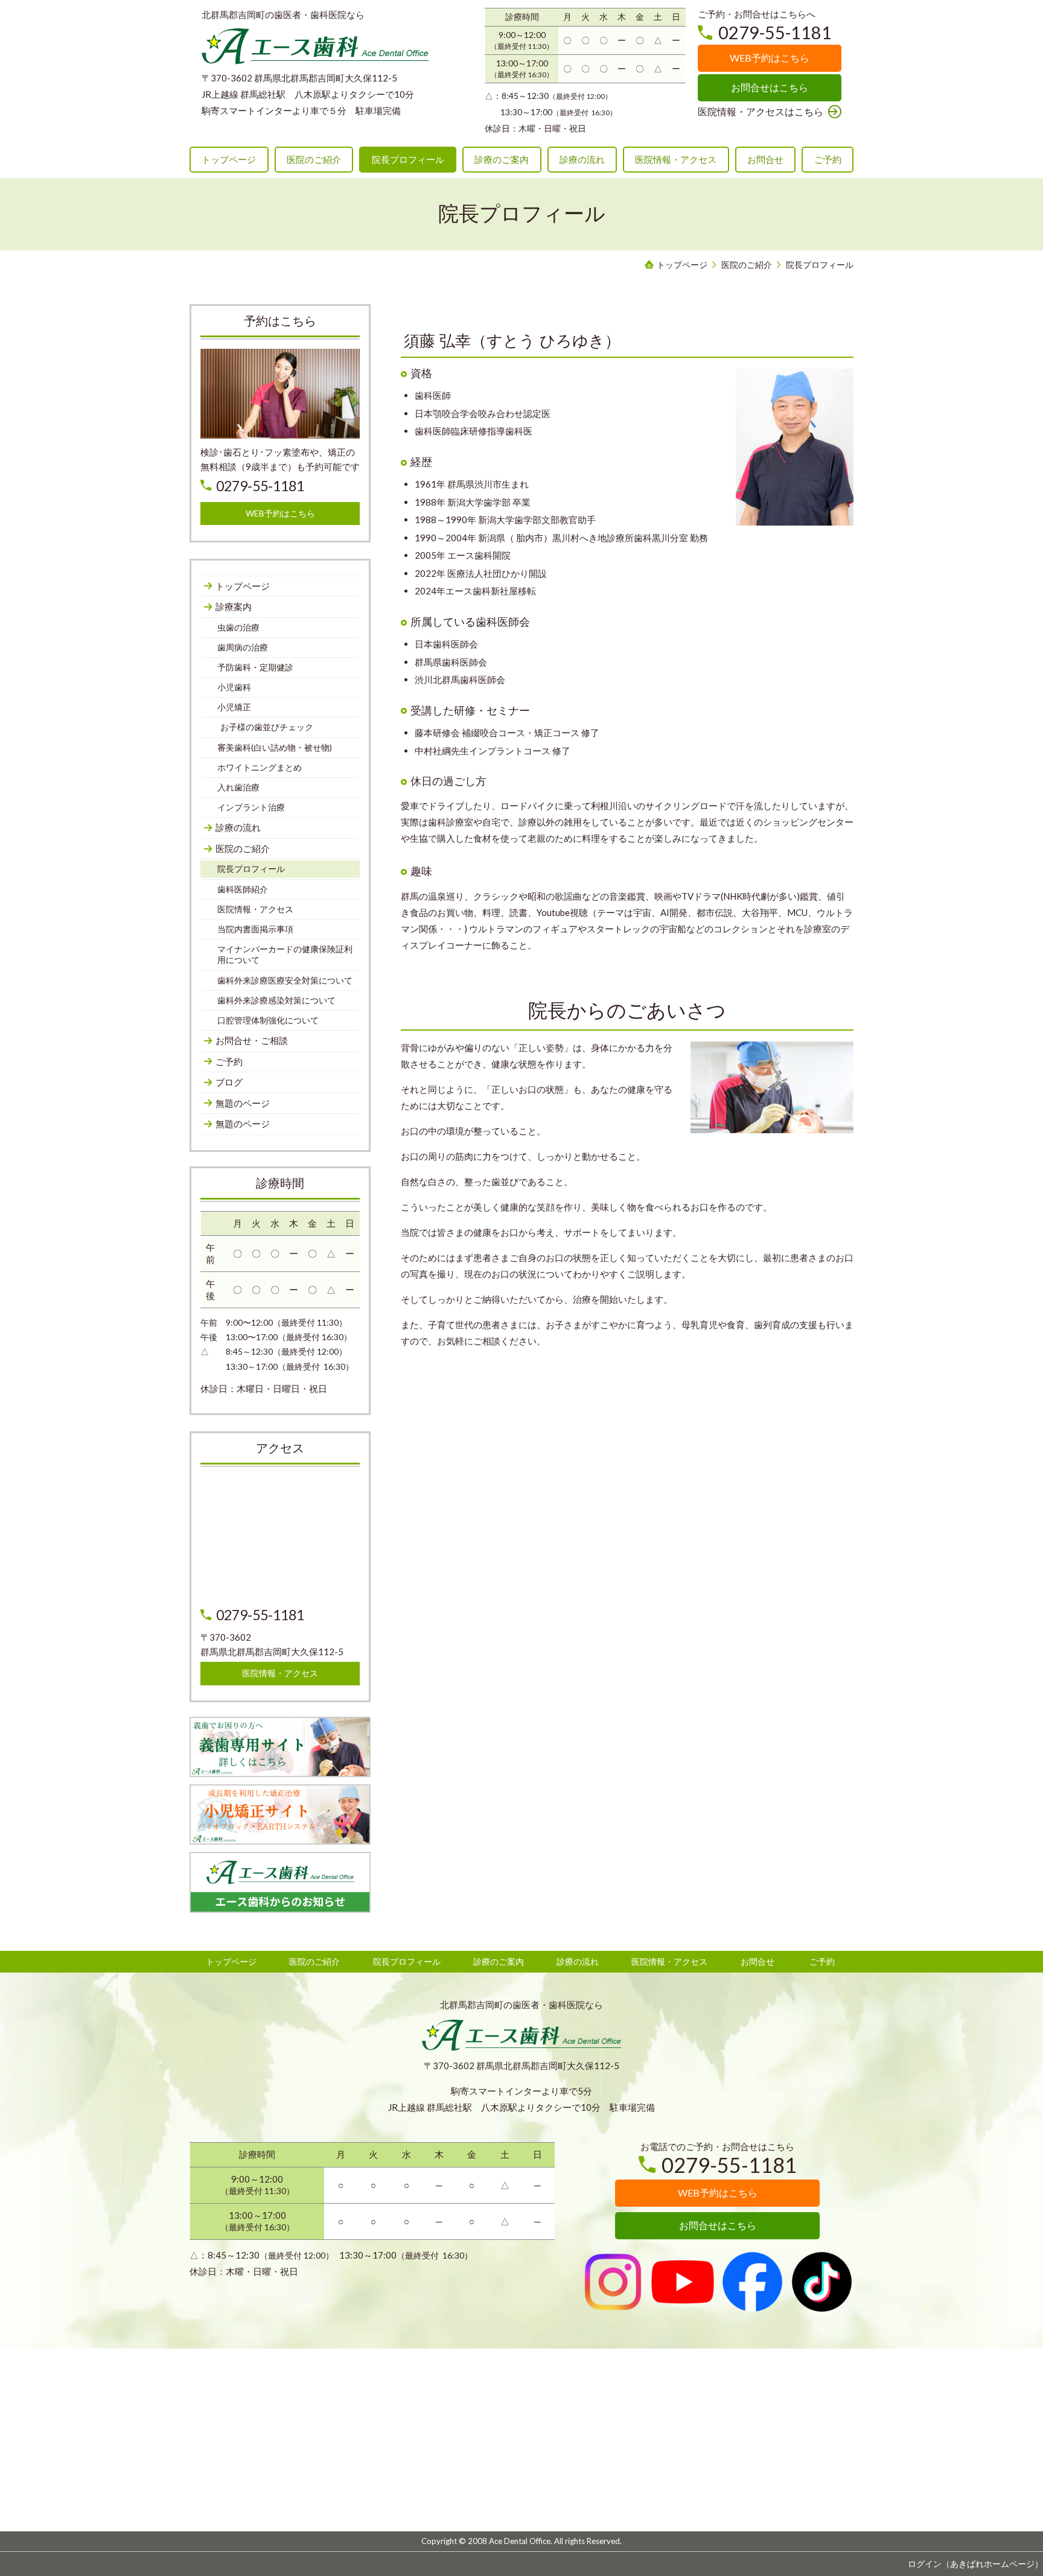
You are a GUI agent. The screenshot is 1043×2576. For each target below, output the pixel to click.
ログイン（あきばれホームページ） (975, 2564)
